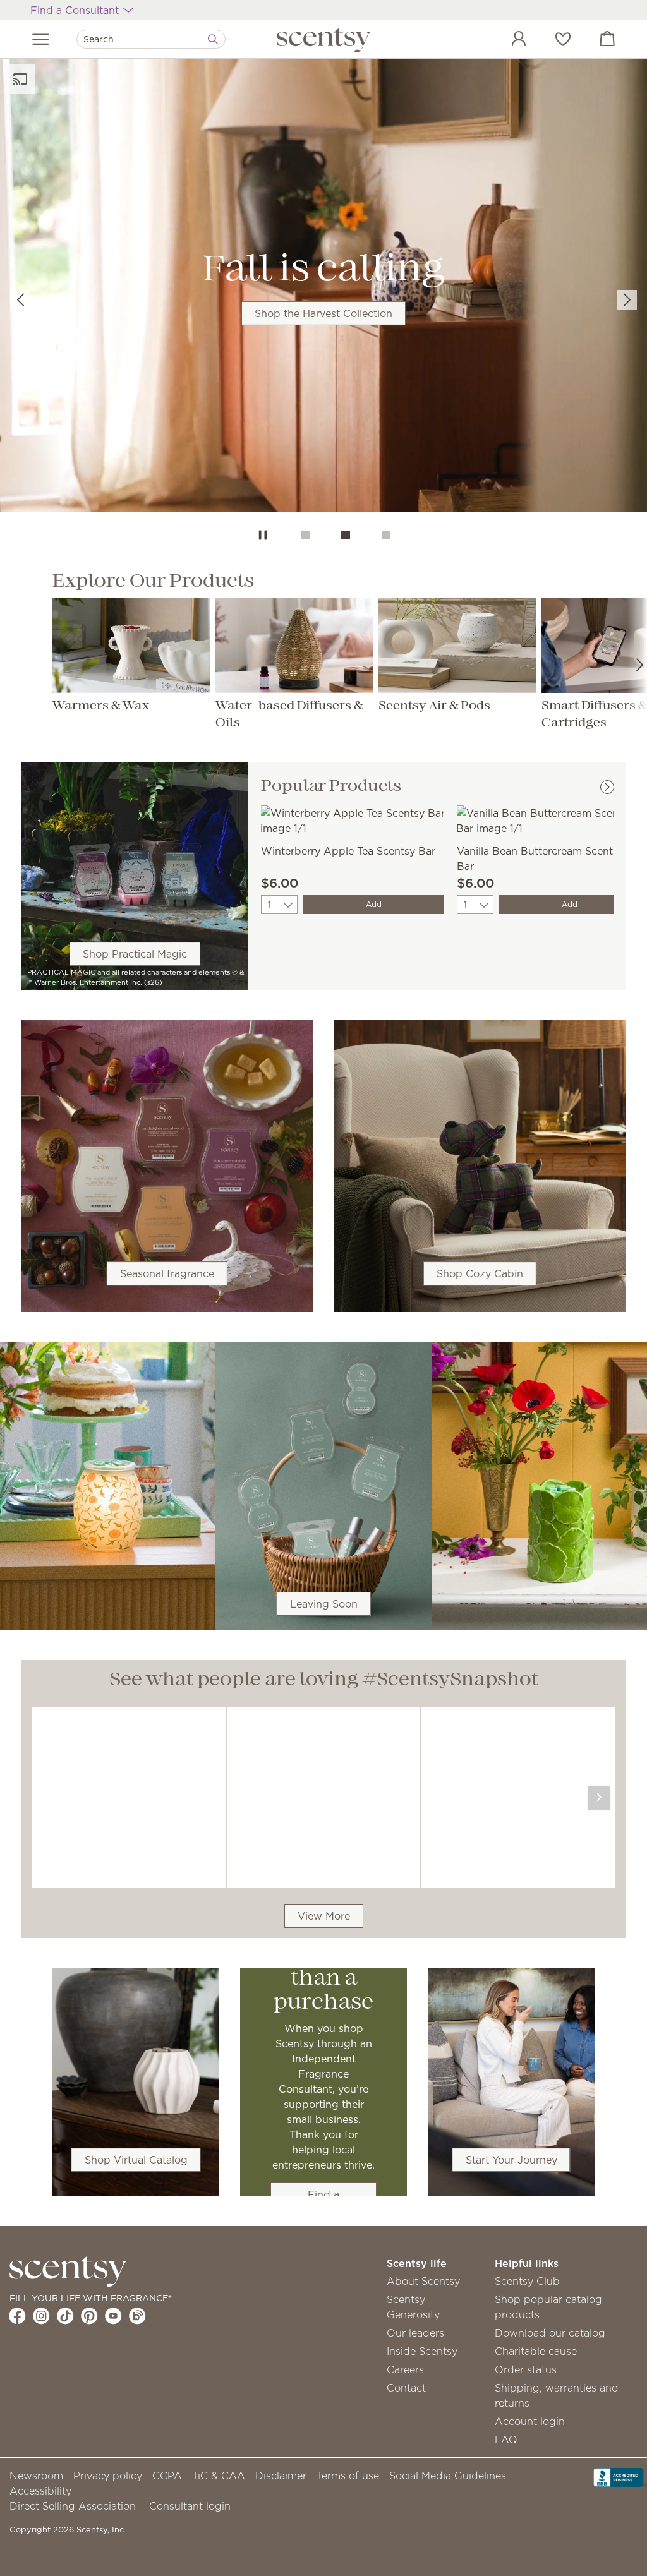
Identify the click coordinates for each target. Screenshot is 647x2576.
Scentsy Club (527, 2281)
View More (324, 1916)
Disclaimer (281, 2476)
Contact (406, 2388)
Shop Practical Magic (135, 954)
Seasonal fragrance (167, 1273)
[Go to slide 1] (305, 535)
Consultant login (190, 2506)
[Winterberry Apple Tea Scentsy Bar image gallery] (353, 819)
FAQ (506, 2440)
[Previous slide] (20, 300)
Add (374, 904)
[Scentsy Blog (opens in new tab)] (137, 2316)
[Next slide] (627, 300)
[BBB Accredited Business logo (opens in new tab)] (620, 2476)
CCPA (167, 2476)
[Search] (213, 39)
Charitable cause (536, 2351)
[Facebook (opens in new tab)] (17, 2316)
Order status (526, 2369)
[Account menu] (506, 40)
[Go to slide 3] (386, 535)
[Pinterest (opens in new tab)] (89, 2316)
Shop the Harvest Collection (323, 313)
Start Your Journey (511, 2160)
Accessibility (40, 2491)
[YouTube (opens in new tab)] (113, 2316)
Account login (530, 2421)
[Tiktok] (65, 2316)
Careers (405, 2369)
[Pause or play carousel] (263, 535)
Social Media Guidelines (448, 2476)
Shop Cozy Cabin (480, 1273)
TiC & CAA (219, 2476)
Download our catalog (550, 2333)
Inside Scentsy (422, 2351)
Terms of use (348, 2476)
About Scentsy (423, 2281)
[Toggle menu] (41, 39)
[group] (323, 287)
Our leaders (415, 2333)
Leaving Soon (324, 1604)
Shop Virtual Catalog (136, 2160)
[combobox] (151, 39)
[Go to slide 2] (346, 535)
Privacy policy (108, 2476)
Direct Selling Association (73, 2506)
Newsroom (36, 2476)
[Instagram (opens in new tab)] (41, 2316)
